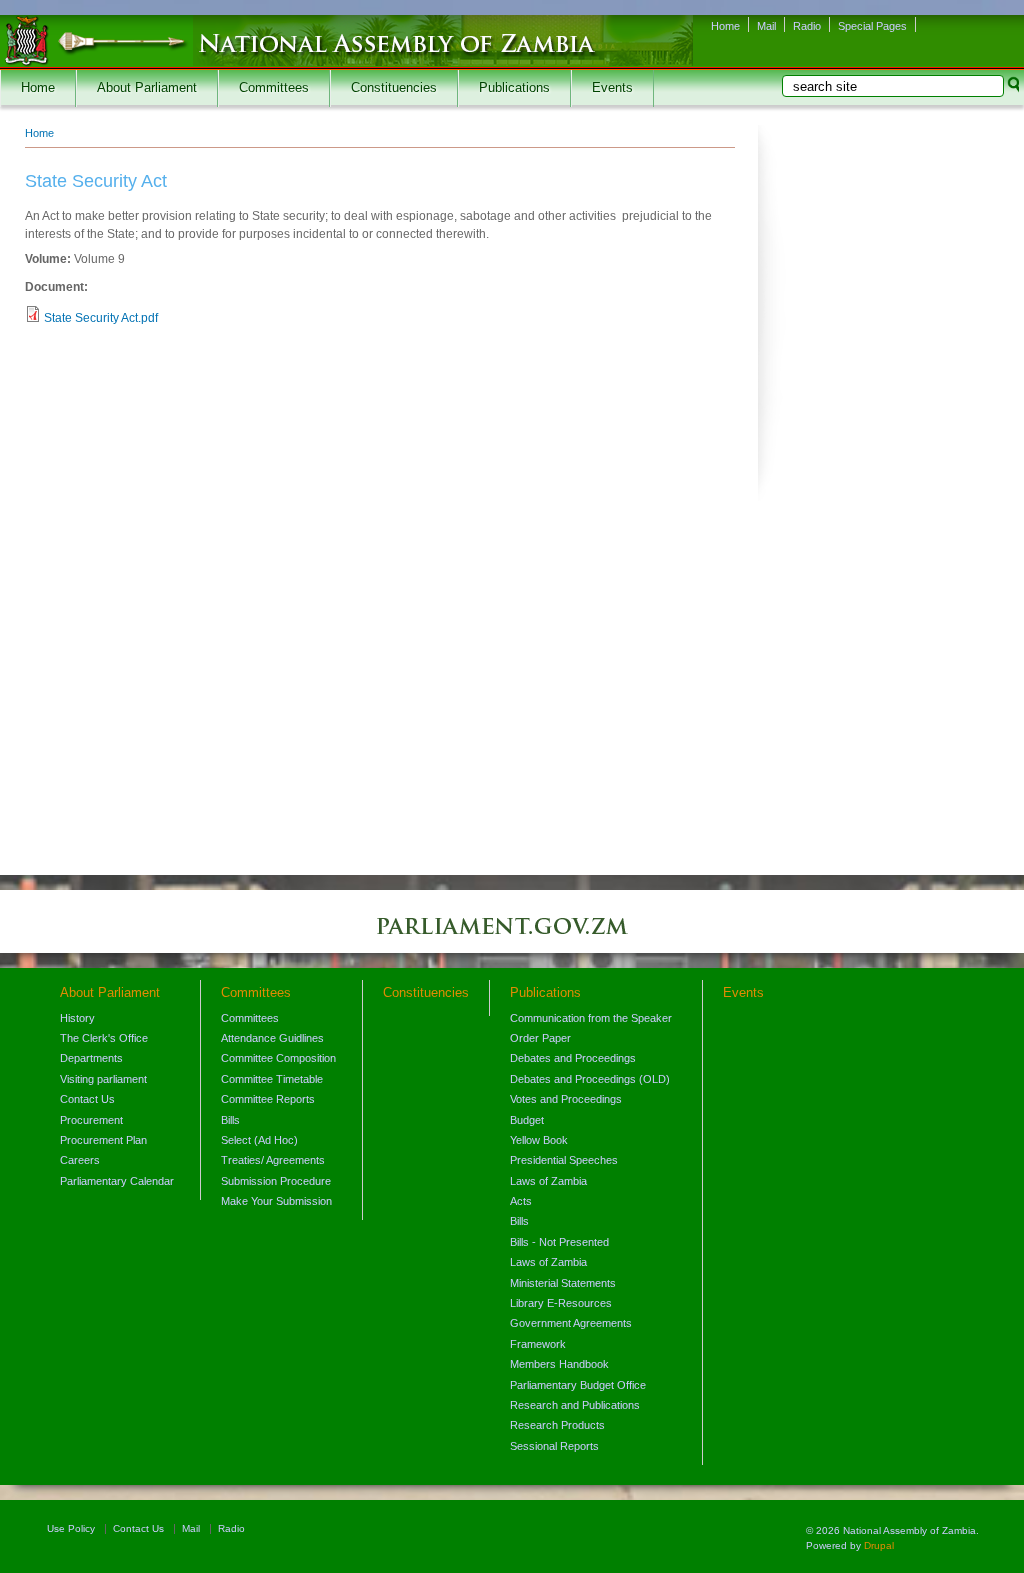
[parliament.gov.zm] (512, 936)
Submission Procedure (276, 1181)
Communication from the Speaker (591, 1018)
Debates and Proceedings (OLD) (590, 1079)
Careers (80, 1160)
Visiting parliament (103, 1079)
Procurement (91, 1120)
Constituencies (394, 88)
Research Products (557, 1425)
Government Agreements (571, 1323)
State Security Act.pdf (101, 318)
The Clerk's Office (104, 1038)
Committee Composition (278, 1058)
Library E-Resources (561, 1303)
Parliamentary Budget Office (578, 1385)
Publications (514, 88)
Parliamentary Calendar (117, 1181)
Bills (230, 1120)
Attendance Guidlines (272, 1038)
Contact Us (87, 1099)
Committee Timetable (272, 1079)
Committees (274, 88)
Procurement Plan (103, 1140)
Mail (766, 26)
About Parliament (147, 88)
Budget (527, 1120)
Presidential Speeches (564, 1160)
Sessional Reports (554, 1446)
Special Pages (872, 26)
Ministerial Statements (563, 1283)
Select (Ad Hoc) (259, 1140)
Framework (538, 1344)
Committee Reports (268, 1099)
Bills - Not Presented (559, 1242)
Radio (807, 26)
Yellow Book (539, 1140)
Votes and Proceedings (566, 1099)
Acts (521, 1201)
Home (725, 26)
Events (612, 88)
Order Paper (540, 1038)
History (77, 1018)
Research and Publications (575, 1405)
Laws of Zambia (548, 1181)
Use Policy (71, 1528)
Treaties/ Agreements (273, 1160)
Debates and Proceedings (573, 1058)
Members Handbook (559, 1364)
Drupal (879, 1545)
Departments (91, 1058)
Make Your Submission (276, 1201)
